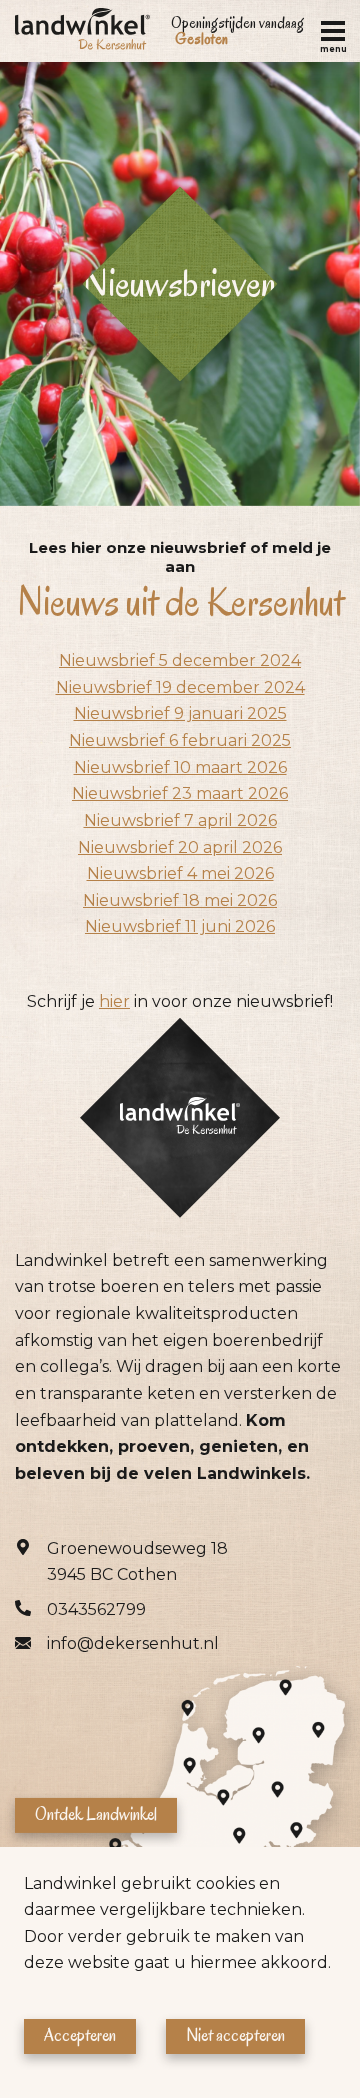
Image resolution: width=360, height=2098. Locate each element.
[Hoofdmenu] (333, 31)
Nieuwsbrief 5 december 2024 (180, 660)
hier (114, 1001)
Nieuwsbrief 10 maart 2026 (180, 767)
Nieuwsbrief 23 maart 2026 (180, 793)
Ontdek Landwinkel (96, 1814)
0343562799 (96, 1609)
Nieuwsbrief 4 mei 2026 (180, 873)
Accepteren (80, 2035)
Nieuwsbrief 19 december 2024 (180, 687)
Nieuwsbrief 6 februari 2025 (180, 740)
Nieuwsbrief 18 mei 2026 (180, 900)
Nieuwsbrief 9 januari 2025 (180, 713)
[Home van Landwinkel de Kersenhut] (82, 31)
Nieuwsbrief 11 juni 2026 (180, 926)
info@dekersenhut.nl (133, 1643)
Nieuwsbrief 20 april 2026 (180, 847)
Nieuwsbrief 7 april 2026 (180, 820)
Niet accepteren (235, 2035)
